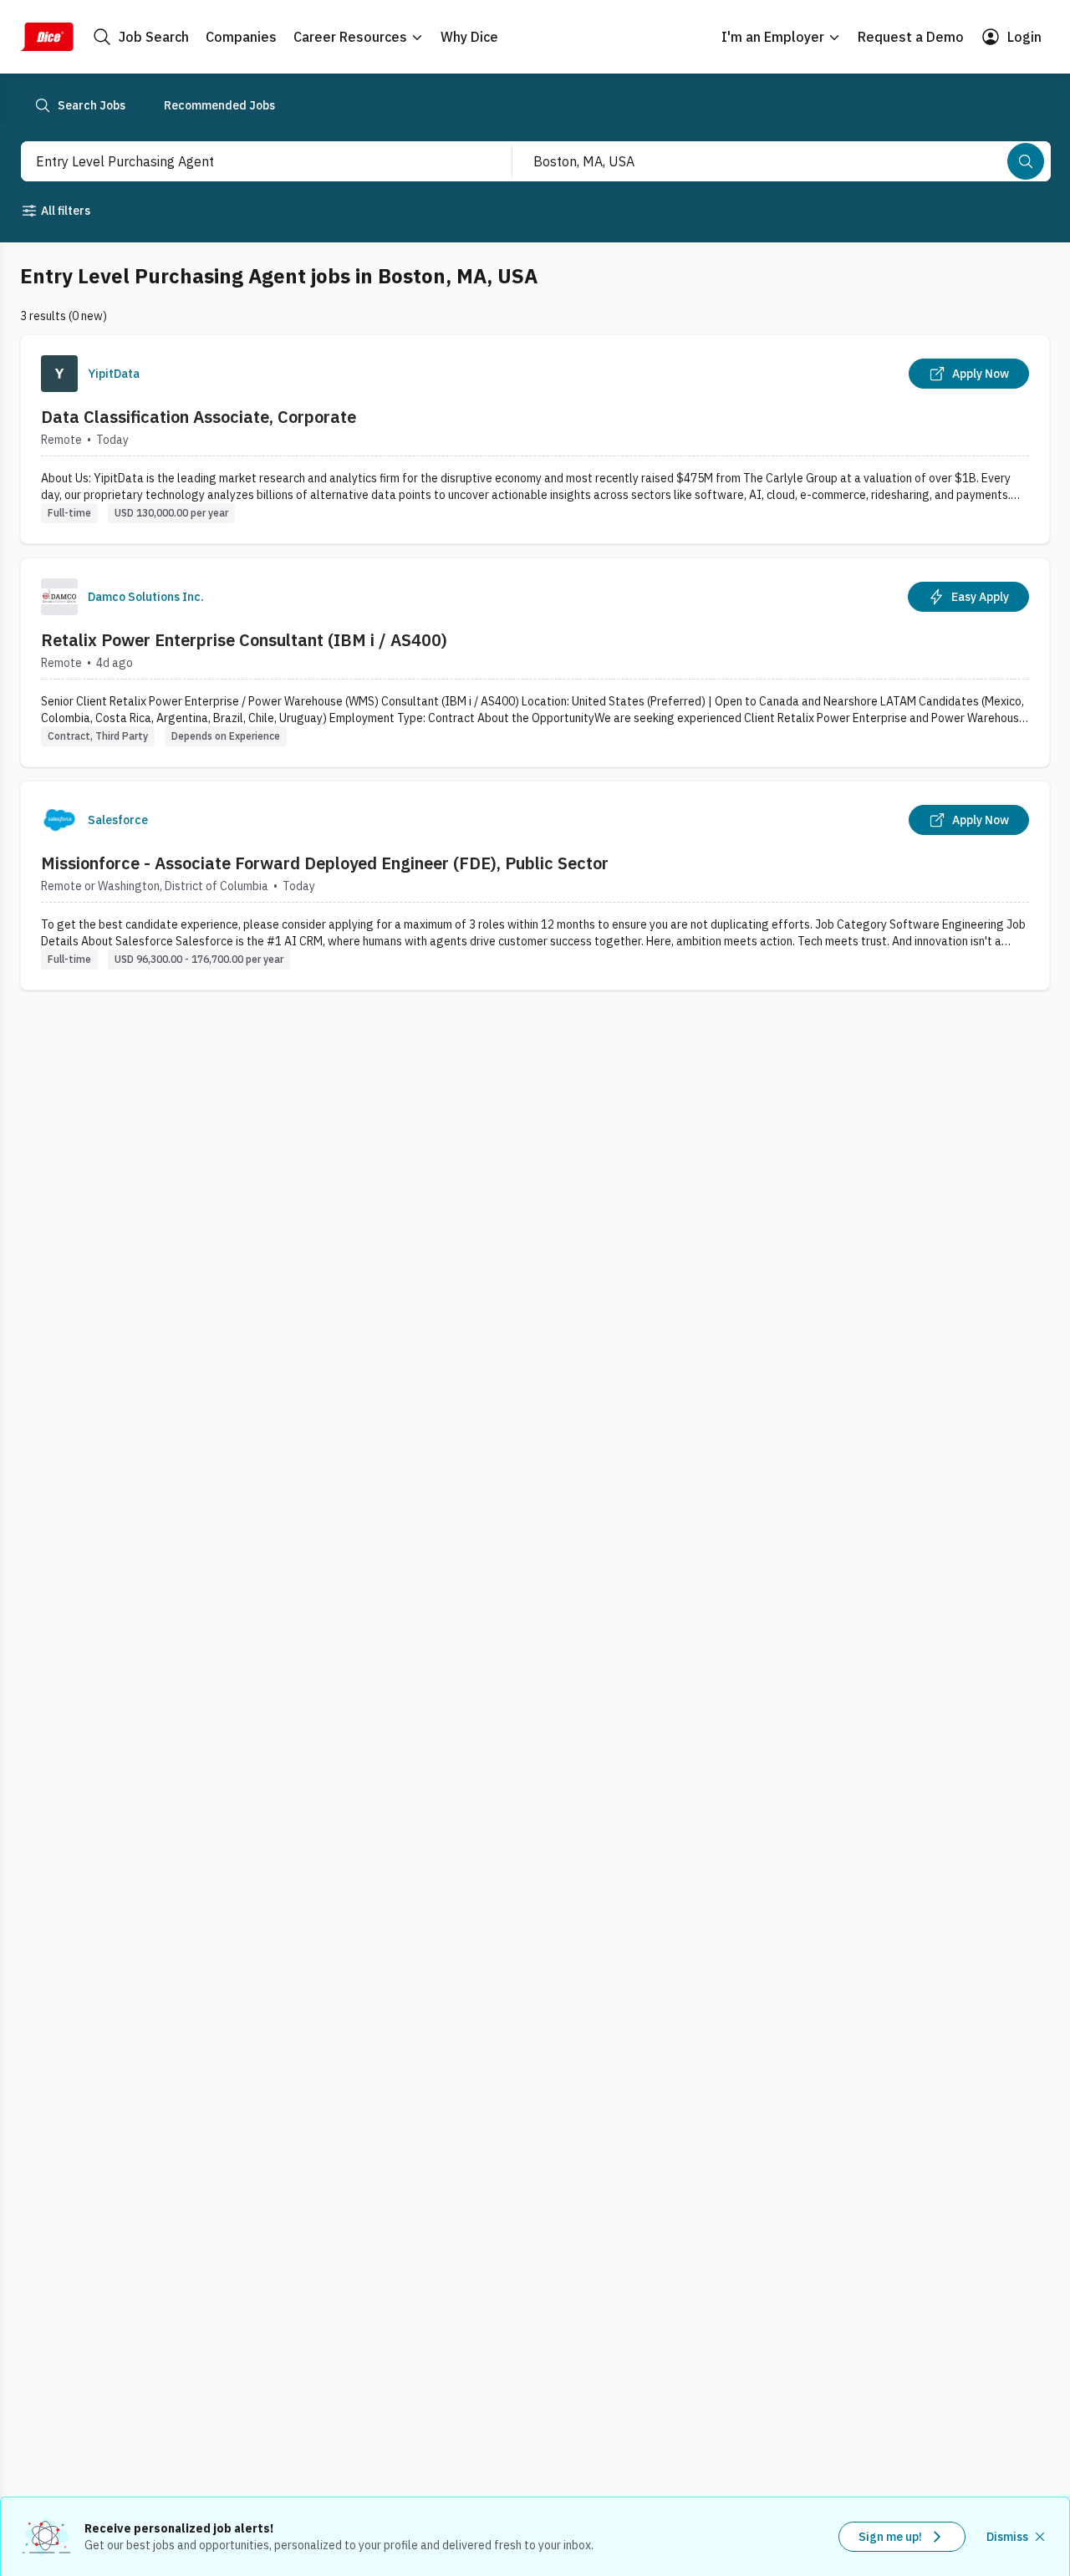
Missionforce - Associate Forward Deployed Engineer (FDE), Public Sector (325, 863)
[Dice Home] (47, 37)
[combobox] (248, 161)
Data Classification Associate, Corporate (199, 417)
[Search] (1026, 161)
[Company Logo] (59, 374)
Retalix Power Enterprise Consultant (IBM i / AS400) (244, 640)
